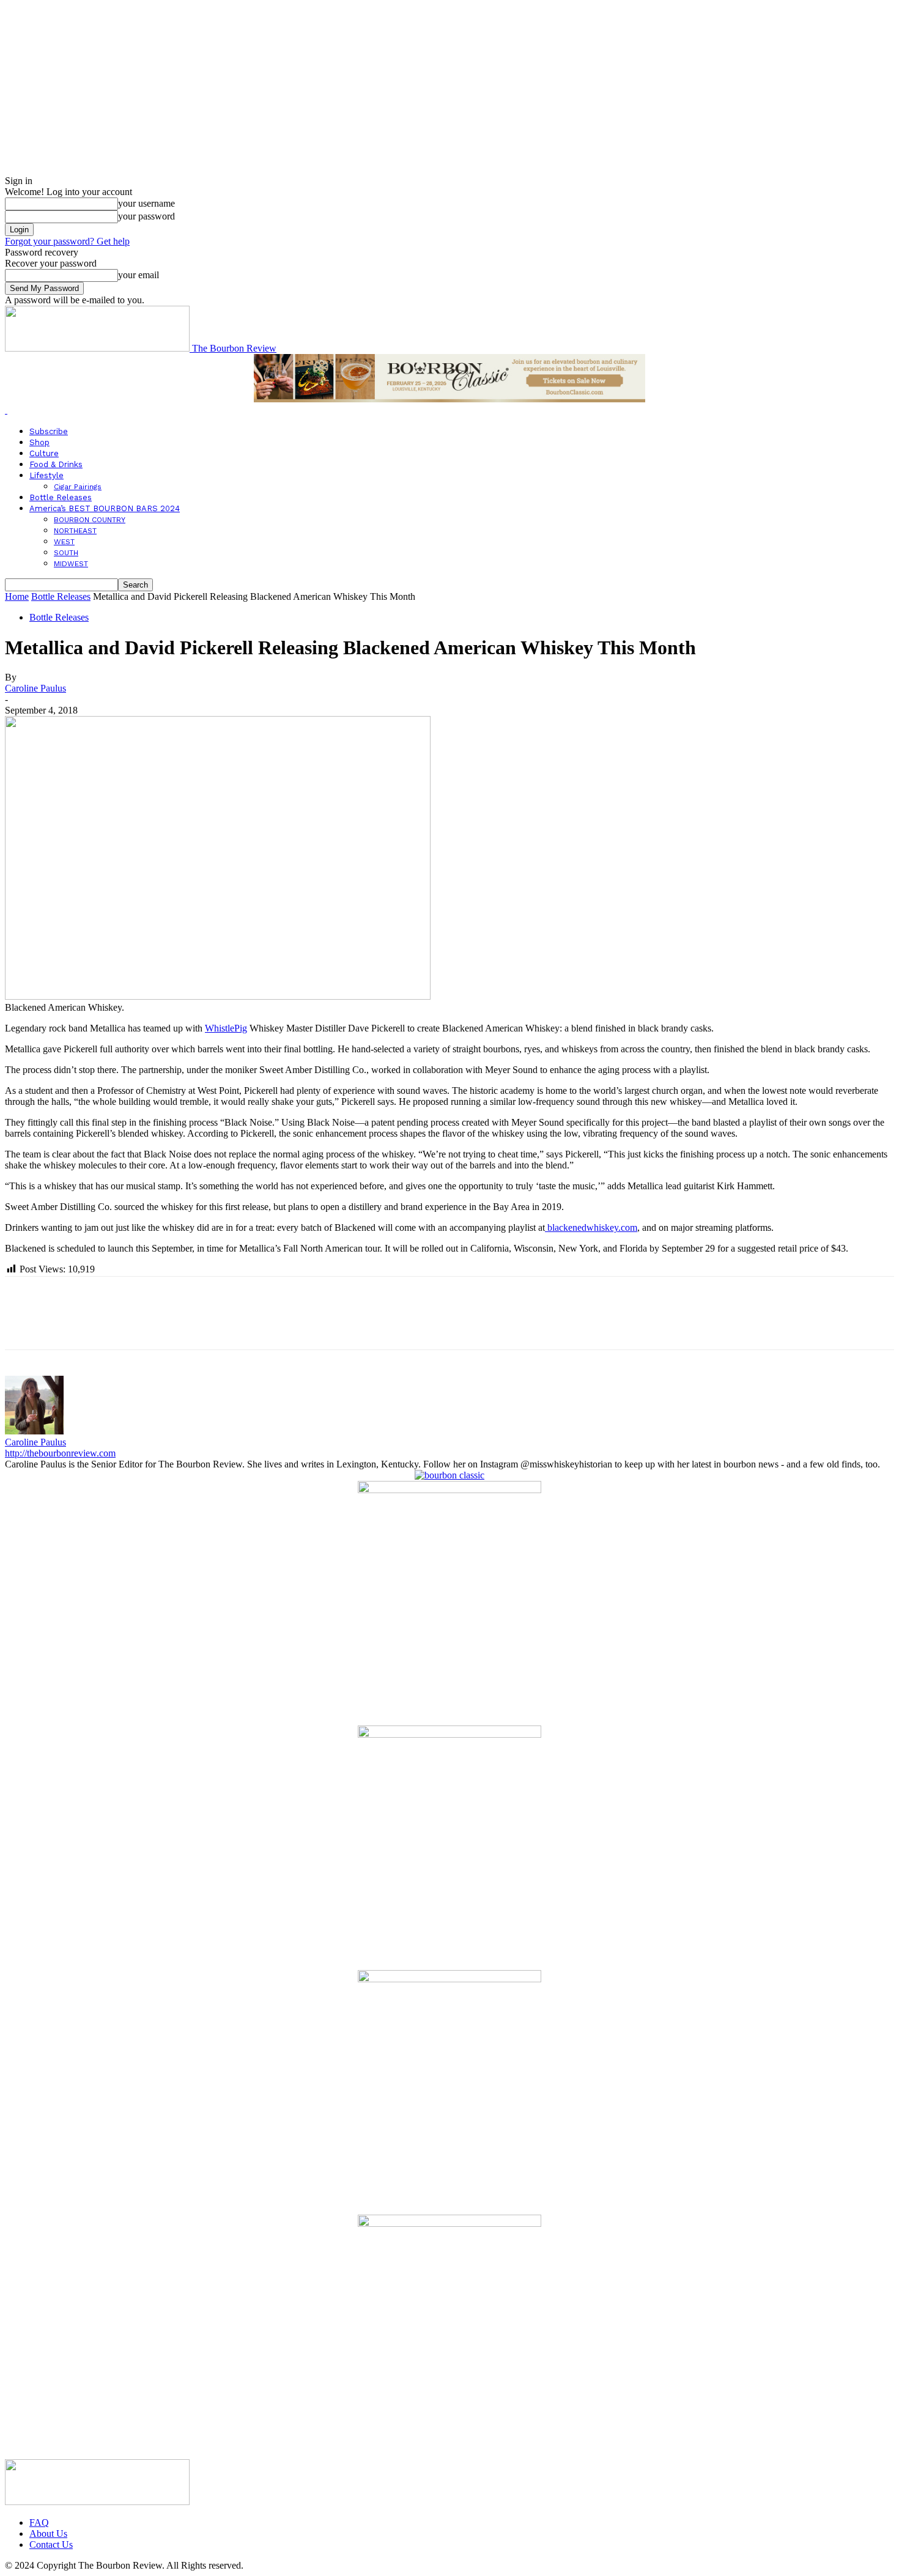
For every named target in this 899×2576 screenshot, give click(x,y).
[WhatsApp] (157, 1324)
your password (146, 216)
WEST (64, 542)
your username (146, 203)
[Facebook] (25, 1324)
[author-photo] (34, 1431)
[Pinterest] (113, 1324)
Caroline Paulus (35, 688)
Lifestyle (46, 475)
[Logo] (6, 410)
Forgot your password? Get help (67, 241)
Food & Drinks (56, 464)
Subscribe (49, 431)
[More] (202, 1324)
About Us (48, 2534)
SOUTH (66, 553)
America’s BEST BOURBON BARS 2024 (105, 508)
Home (17, 596)
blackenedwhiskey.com (591, 1227)
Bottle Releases (61, 497)
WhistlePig (226, 1028)
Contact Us (51, 2545)
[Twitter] (69, 1324)
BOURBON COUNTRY (90, 520)
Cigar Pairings (78, 487)
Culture (44, 453)
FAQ (39, 2522)
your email (139, 275)
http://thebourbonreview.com (60, 1453)
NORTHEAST (75, 531)
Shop (39, 442)
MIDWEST (71, 564)
